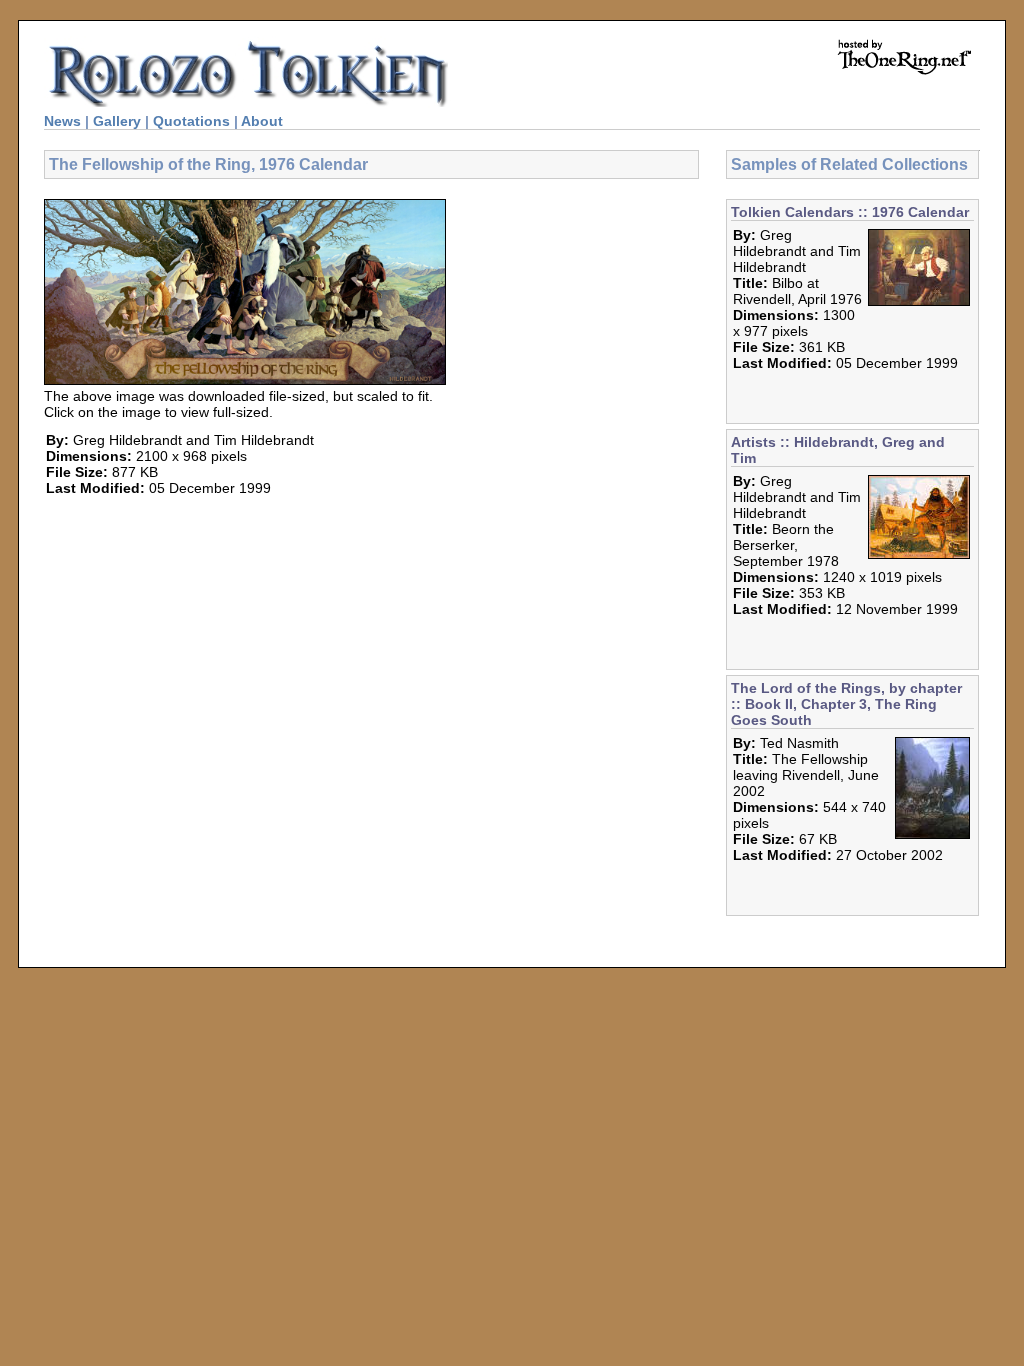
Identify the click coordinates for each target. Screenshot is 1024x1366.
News (62, 121)
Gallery (117, 121)
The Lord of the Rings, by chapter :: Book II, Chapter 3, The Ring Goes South (846, 704)
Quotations (191, 121)
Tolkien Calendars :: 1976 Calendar (850, 212)
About (262, 121)
